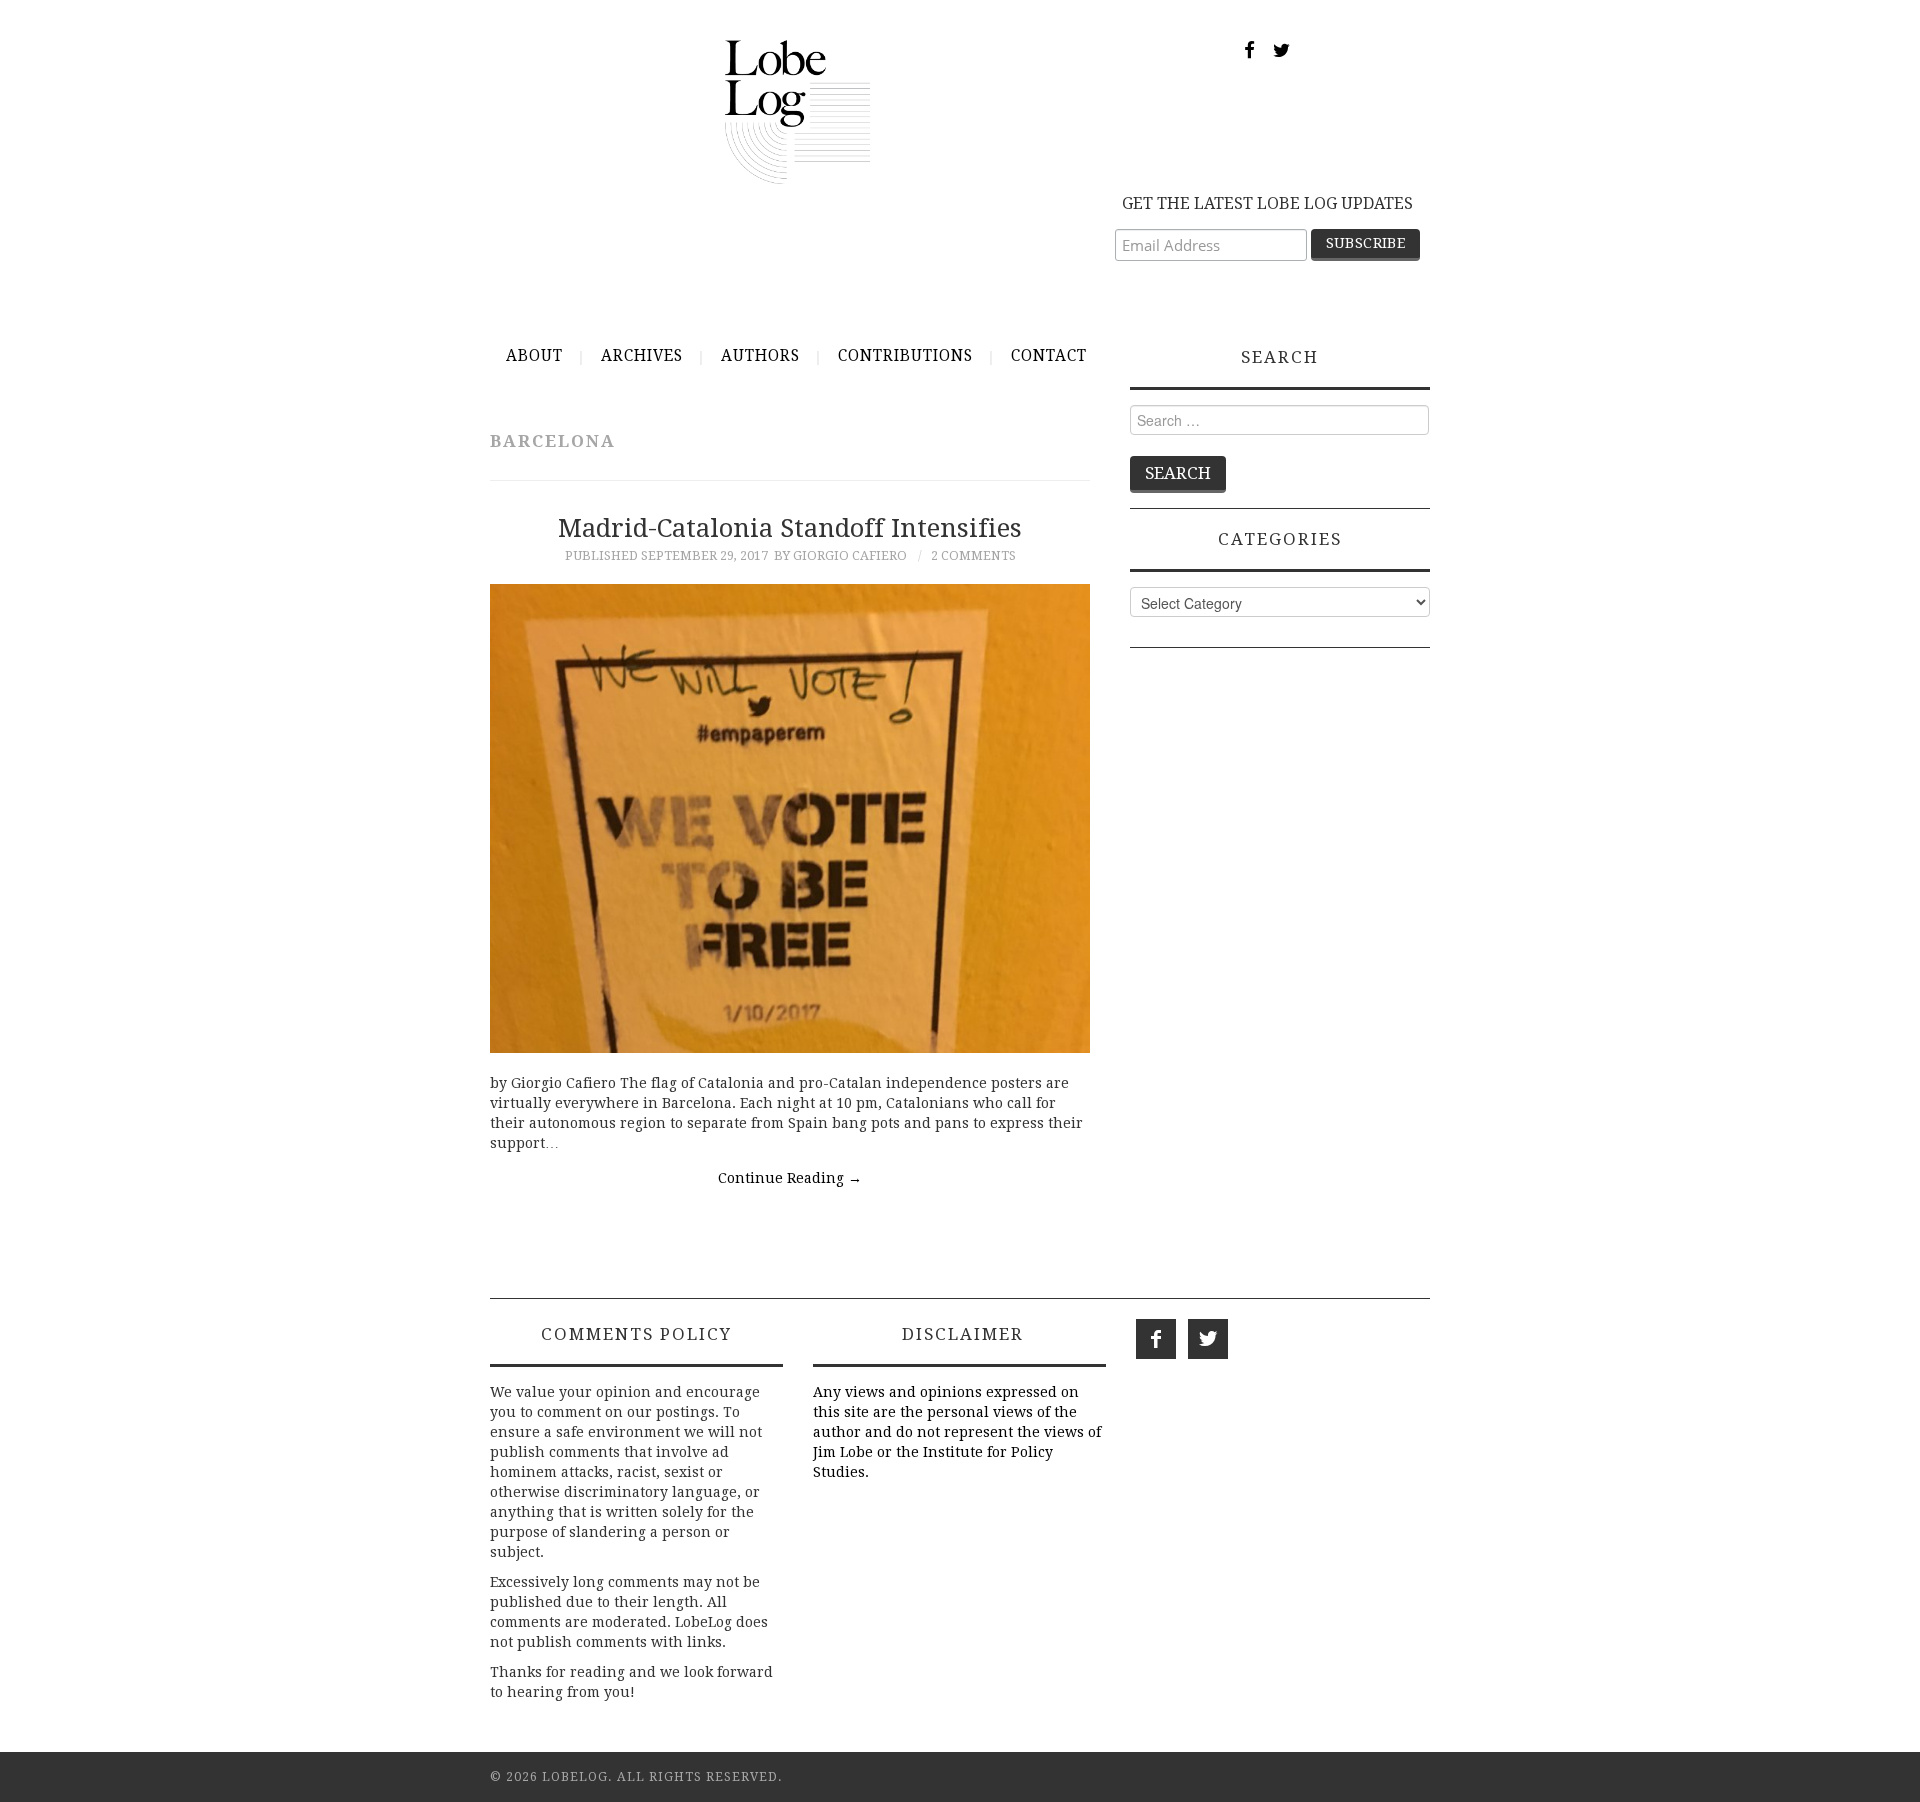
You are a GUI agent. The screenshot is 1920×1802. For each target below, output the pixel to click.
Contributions (905, 356)
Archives (642, 356)
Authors (760, 356)
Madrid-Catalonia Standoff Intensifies (790, 528)
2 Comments (973, 555)
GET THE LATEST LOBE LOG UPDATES (1267, 203)
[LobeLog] (797, 111)
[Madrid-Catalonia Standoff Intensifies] (790, 819)
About (534, 356)
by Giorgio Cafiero (840, 555)
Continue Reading (790, 1178)
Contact (1049, 356)
